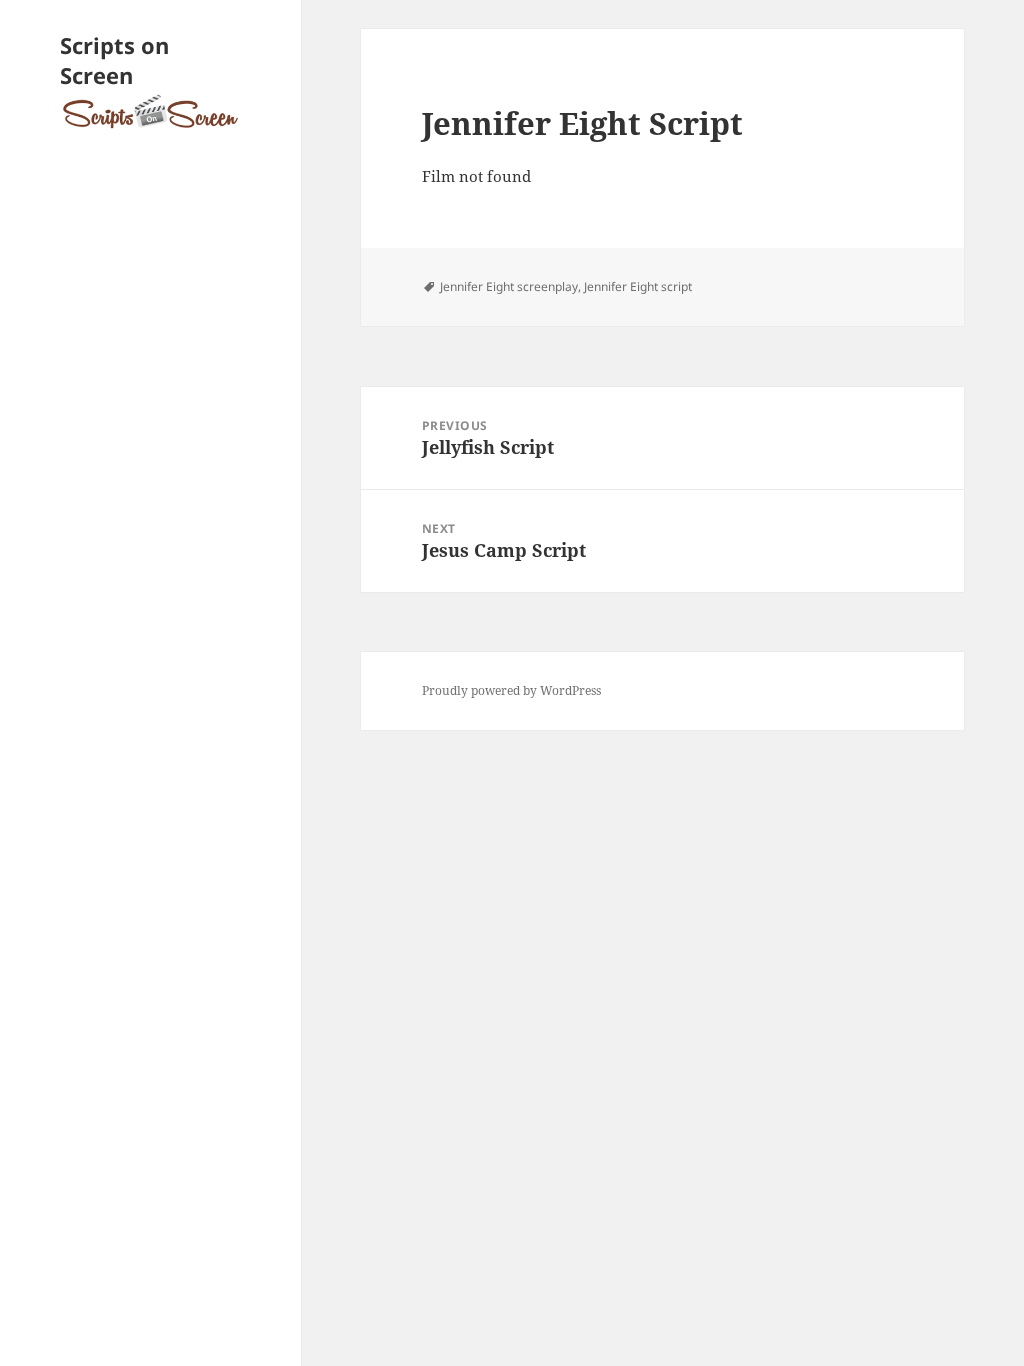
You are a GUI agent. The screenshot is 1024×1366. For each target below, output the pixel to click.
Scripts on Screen (114, 60)
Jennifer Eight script (638, 286)
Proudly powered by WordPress (511, 690)
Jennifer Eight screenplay (509, 286)
